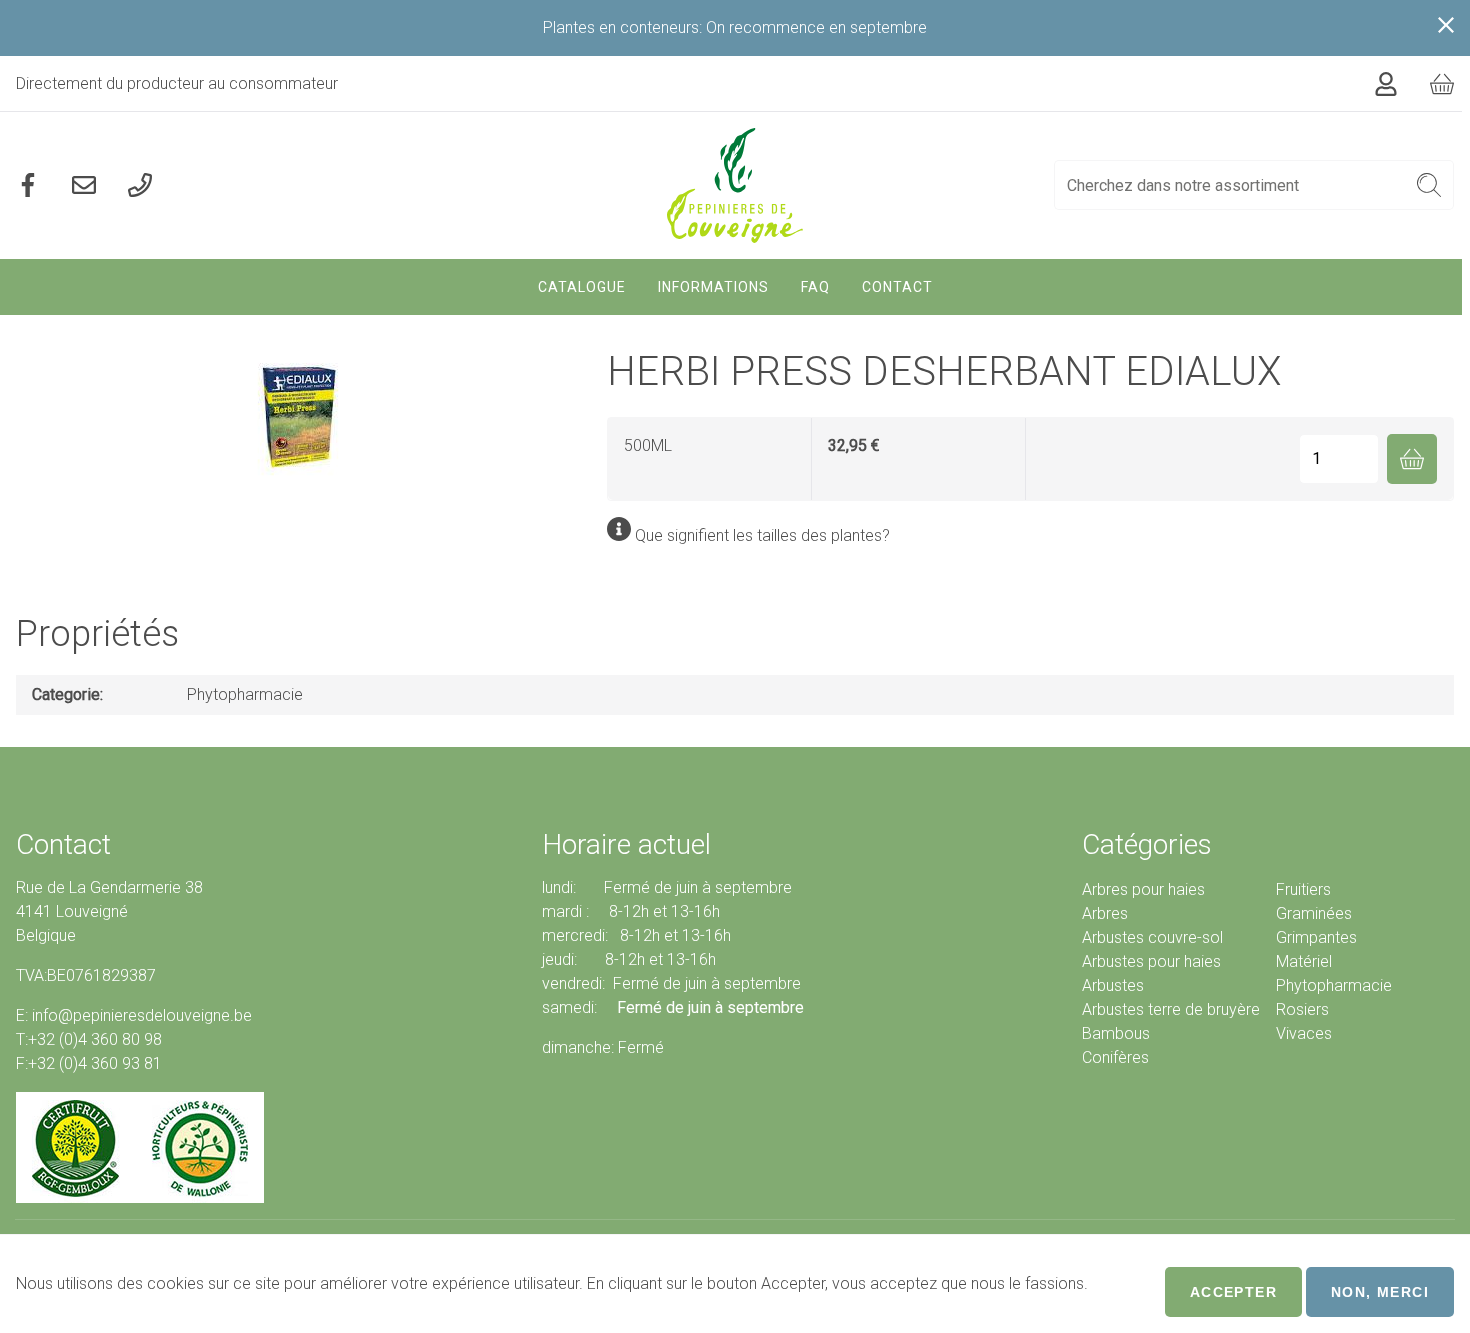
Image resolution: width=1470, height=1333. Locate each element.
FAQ (815, 287)
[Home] (735, 185)
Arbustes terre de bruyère (1171, 1009)
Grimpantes (1316, 937)
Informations (713, 287)
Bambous (1116, 1033)
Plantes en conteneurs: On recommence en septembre (735, 27)
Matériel (1304, 961)
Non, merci (1380, 1292)
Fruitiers (1303, 889)
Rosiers (1302, 1009)
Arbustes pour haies (1151, 961)
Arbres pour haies (1143, 889)
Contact (897, 287)
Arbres (1105, 913)
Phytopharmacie (245, 694)
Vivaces (1304, 1033)
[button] (1429, 185)
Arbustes (1113, 985)
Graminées (1314, 913)
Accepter (1233, 1292)
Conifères (1115, 1057)
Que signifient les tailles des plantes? (762, 535)
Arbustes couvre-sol (1152, 937)
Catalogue (582, 287)
